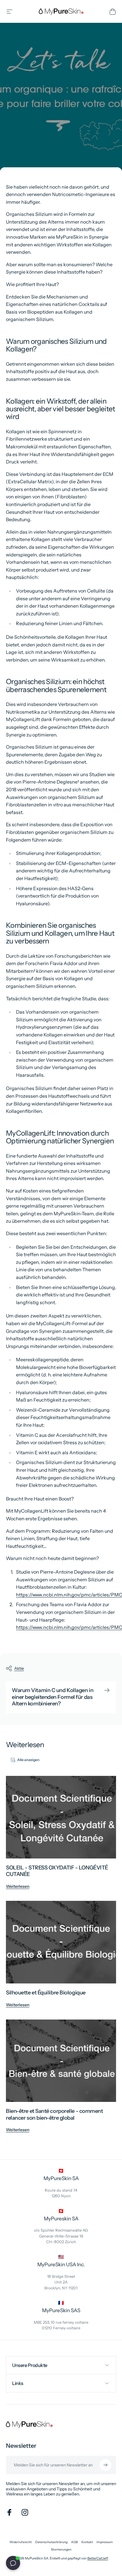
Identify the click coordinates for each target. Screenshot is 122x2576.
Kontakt (87, 2542)
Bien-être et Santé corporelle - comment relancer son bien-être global (54, 2114)
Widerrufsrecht (21, 2542)
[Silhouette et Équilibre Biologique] (61, 1942)
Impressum (105, 2542)
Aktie (19, 1668)
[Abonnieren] (105, 2465)
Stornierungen (61, 2549)
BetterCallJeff (98, 2558)
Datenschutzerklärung (51, 2542)
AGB (74, 2542)
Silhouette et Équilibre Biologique (46, 1993)
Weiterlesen (18, 1886)
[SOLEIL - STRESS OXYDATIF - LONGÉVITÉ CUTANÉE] (61, 1817)
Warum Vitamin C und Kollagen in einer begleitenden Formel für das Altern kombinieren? (53, 1697)
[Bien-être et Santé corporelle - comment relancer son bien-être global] (61, 2061)
